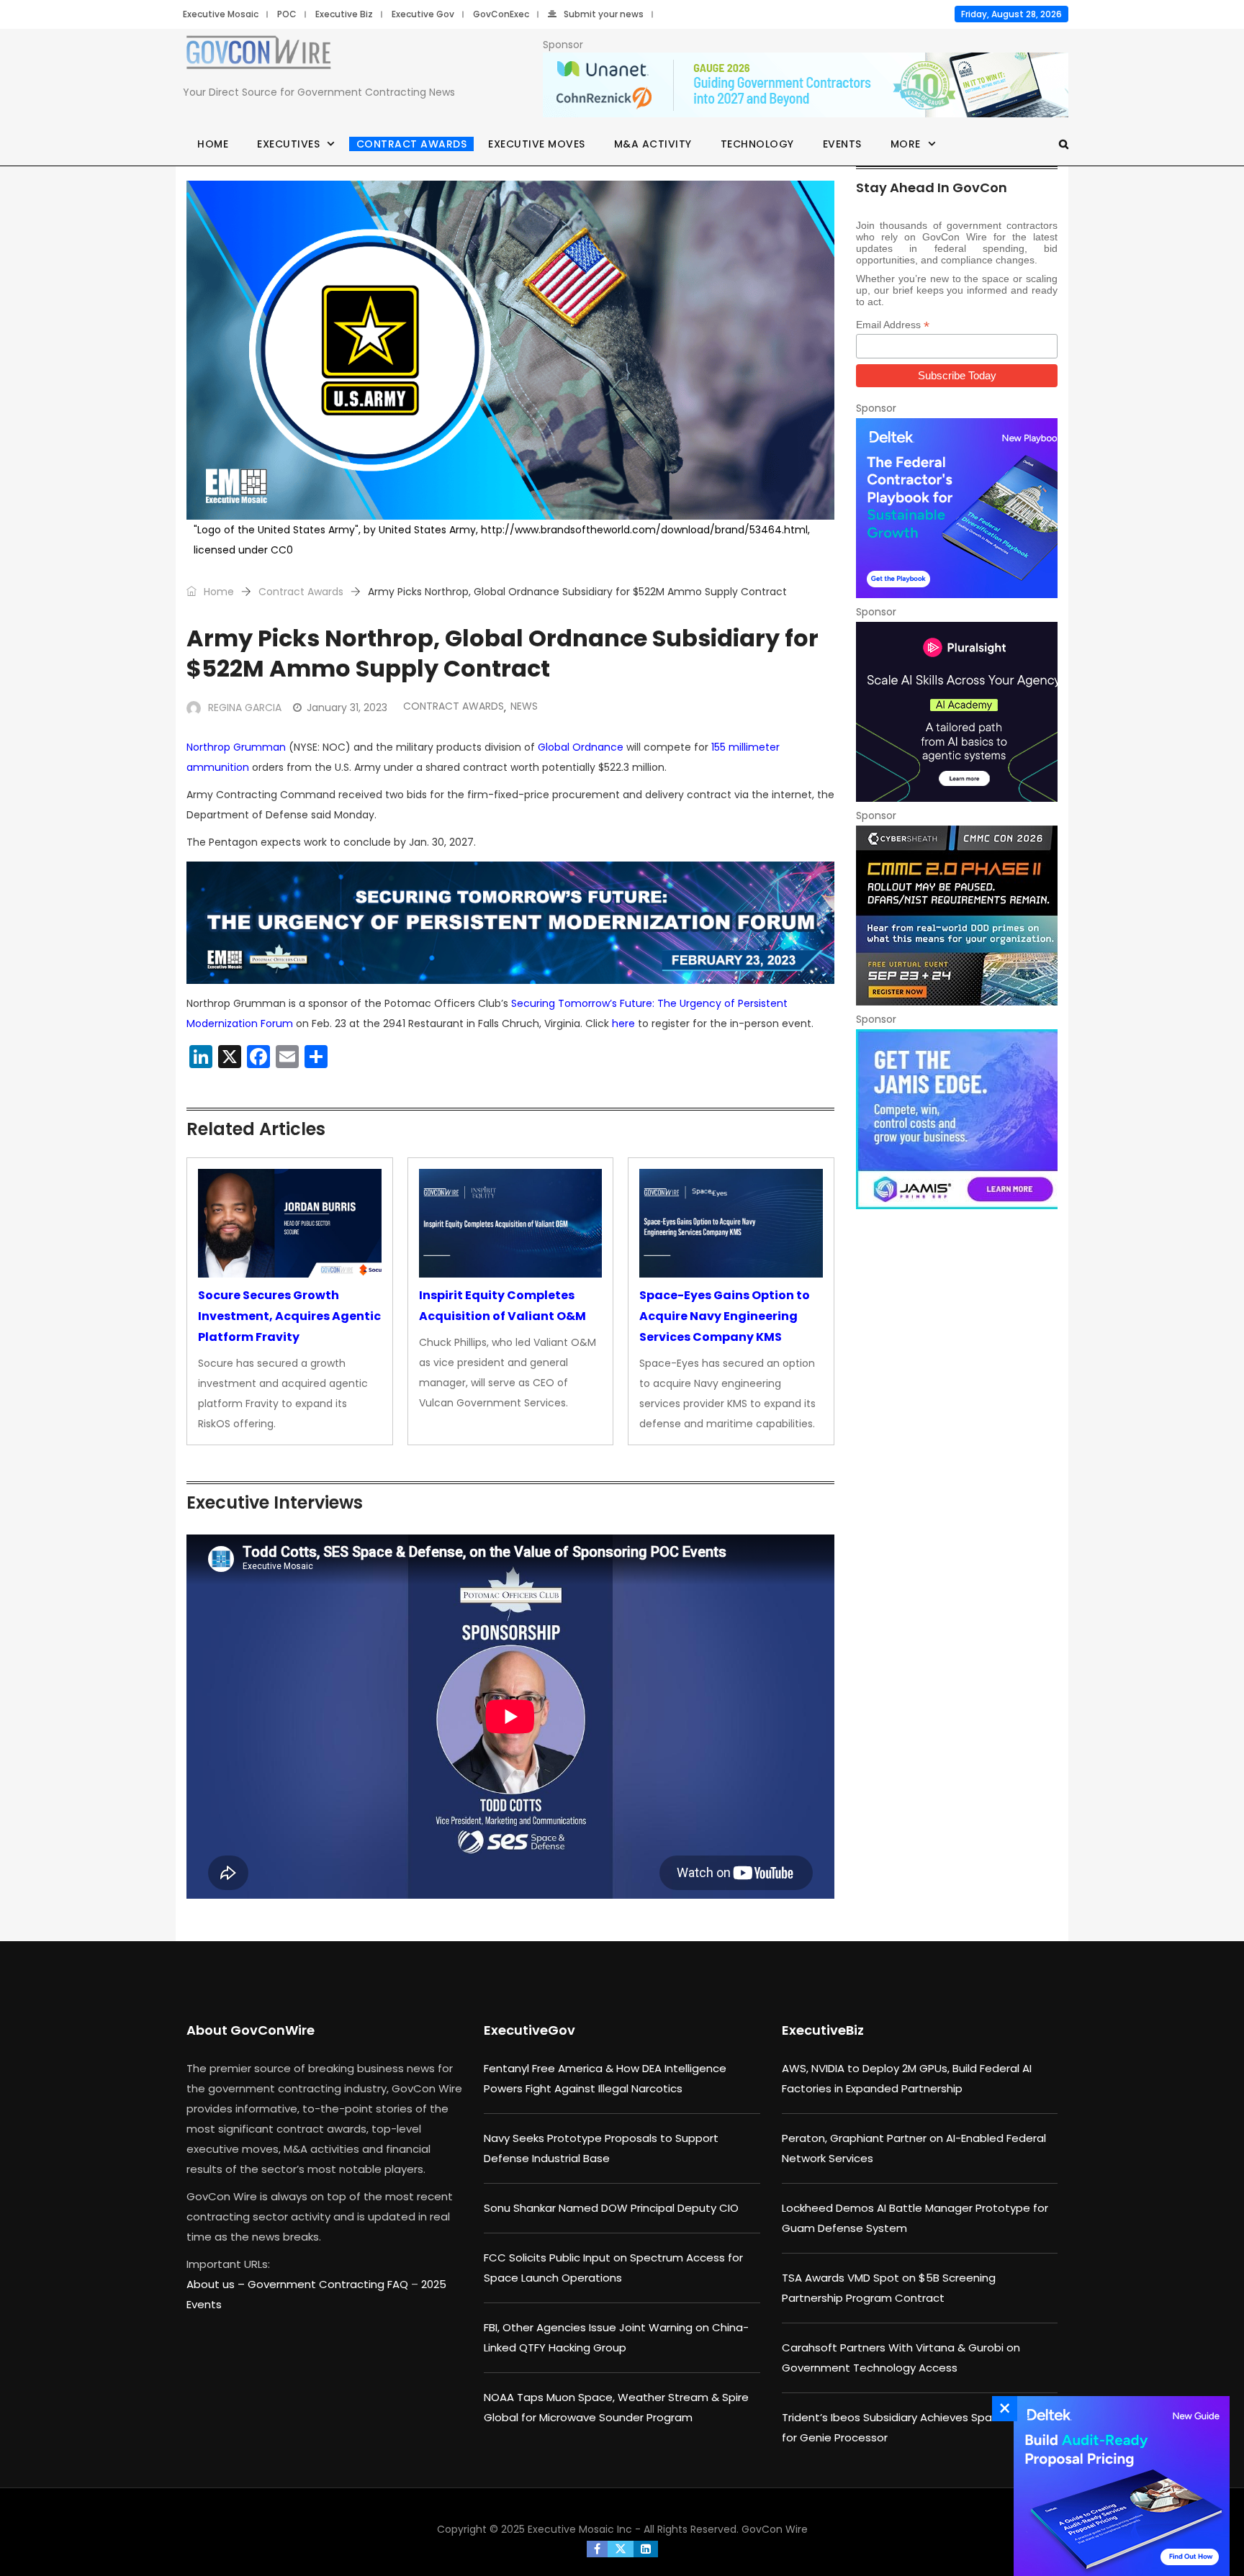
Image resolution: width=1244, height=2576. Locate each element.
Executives (288, 144)
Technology (757, 144)
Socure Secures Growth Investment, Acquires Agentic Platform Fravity (289, 1316)
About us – (217, 2284)
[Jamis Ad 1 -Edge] (957, 1119)
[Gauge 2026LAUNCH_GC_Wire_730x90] (806, 86)
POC (287, 14)
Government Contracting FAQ (329, 2284)
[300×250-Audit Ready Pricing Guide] (1118, 2486)
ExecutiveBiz (823, 2030)
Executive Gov (423, 14)
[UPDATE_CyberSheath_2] (957, 916)
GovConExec (501, 14)
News (524, 706)
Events (842, 144)
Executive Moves (537, 144)
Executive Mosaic (221, 14)
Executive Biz (344, 14)
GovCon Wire (775, 2529)
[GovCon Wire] (258, 55)
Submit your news (604, 14)
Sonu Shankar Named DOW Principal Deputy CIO (611, 2208)
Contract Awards (412, 144)
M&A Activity (653, 144)
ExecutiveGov (529, 2030)
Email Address (893, 325)
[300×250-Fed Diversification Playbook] (957, 508)
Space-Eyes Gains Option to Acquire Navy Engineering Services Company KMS (725, 1316)
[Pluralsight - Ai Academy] (957, 712)
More (906, 144)
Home (213, 144)
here (623, 1023)
